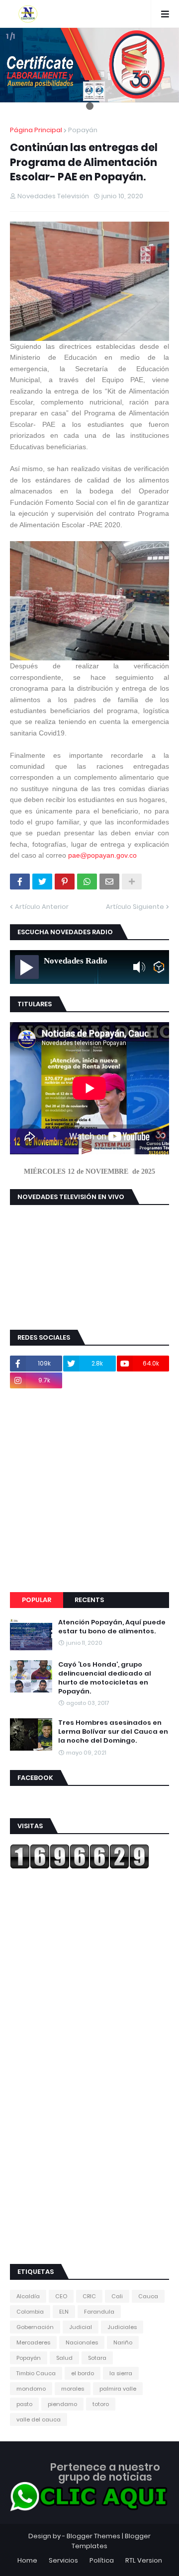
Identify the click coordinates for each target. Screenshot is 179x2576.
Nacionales (82, 2342)
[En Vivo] (27, 967)
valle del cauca (39, 2419)
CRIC (89, 2296)
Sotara (97, 2358)
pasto (24, 2404)
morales (73, 2389)
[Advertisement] (89, 1490)
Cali (117, 2296)
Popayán (83, 130)
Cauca (148, 2296)
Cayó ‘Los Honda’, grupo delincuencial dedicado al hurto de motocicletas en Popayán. (105, 1678)
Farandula (99, 2312)
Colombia (30, 2312)
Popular (37, 1600)
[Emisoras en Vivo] (159, 967)
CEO (61, 2296)
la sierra (121, 2373)
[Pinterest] (65, 882)
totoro (101, 2404)
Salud (64, 2358)
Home (27, 2560)
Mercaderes (33, 2342)
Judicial (81, 2327)
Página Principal (36, 130)
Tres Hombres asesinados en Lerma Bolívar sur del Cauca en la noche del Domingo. (113, 1732)
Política (102, 2560)
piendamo (62, 2404)
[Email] (109, 882)
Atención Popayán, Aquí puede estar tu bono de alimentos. (112, 1627)
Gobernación (35, 2327)
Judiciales (122, 2327)
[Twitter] (42, 882)
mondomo (31, 2389)
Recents (89, 1600)
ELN (64, 2312)
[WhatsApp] (87, 882)
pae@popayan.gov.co (102, 855)
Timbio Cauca (36, 2373)
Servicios (63, 2560)
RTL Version (144, 2560)
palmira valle (118, 2389)
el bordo (83, 2373)
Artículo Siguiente (135, 907)
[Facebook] (20, 882)
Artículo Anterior (42, 907)
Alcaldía (28, 2296)
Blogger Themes (93, 2536)
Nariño (123, 2342)
